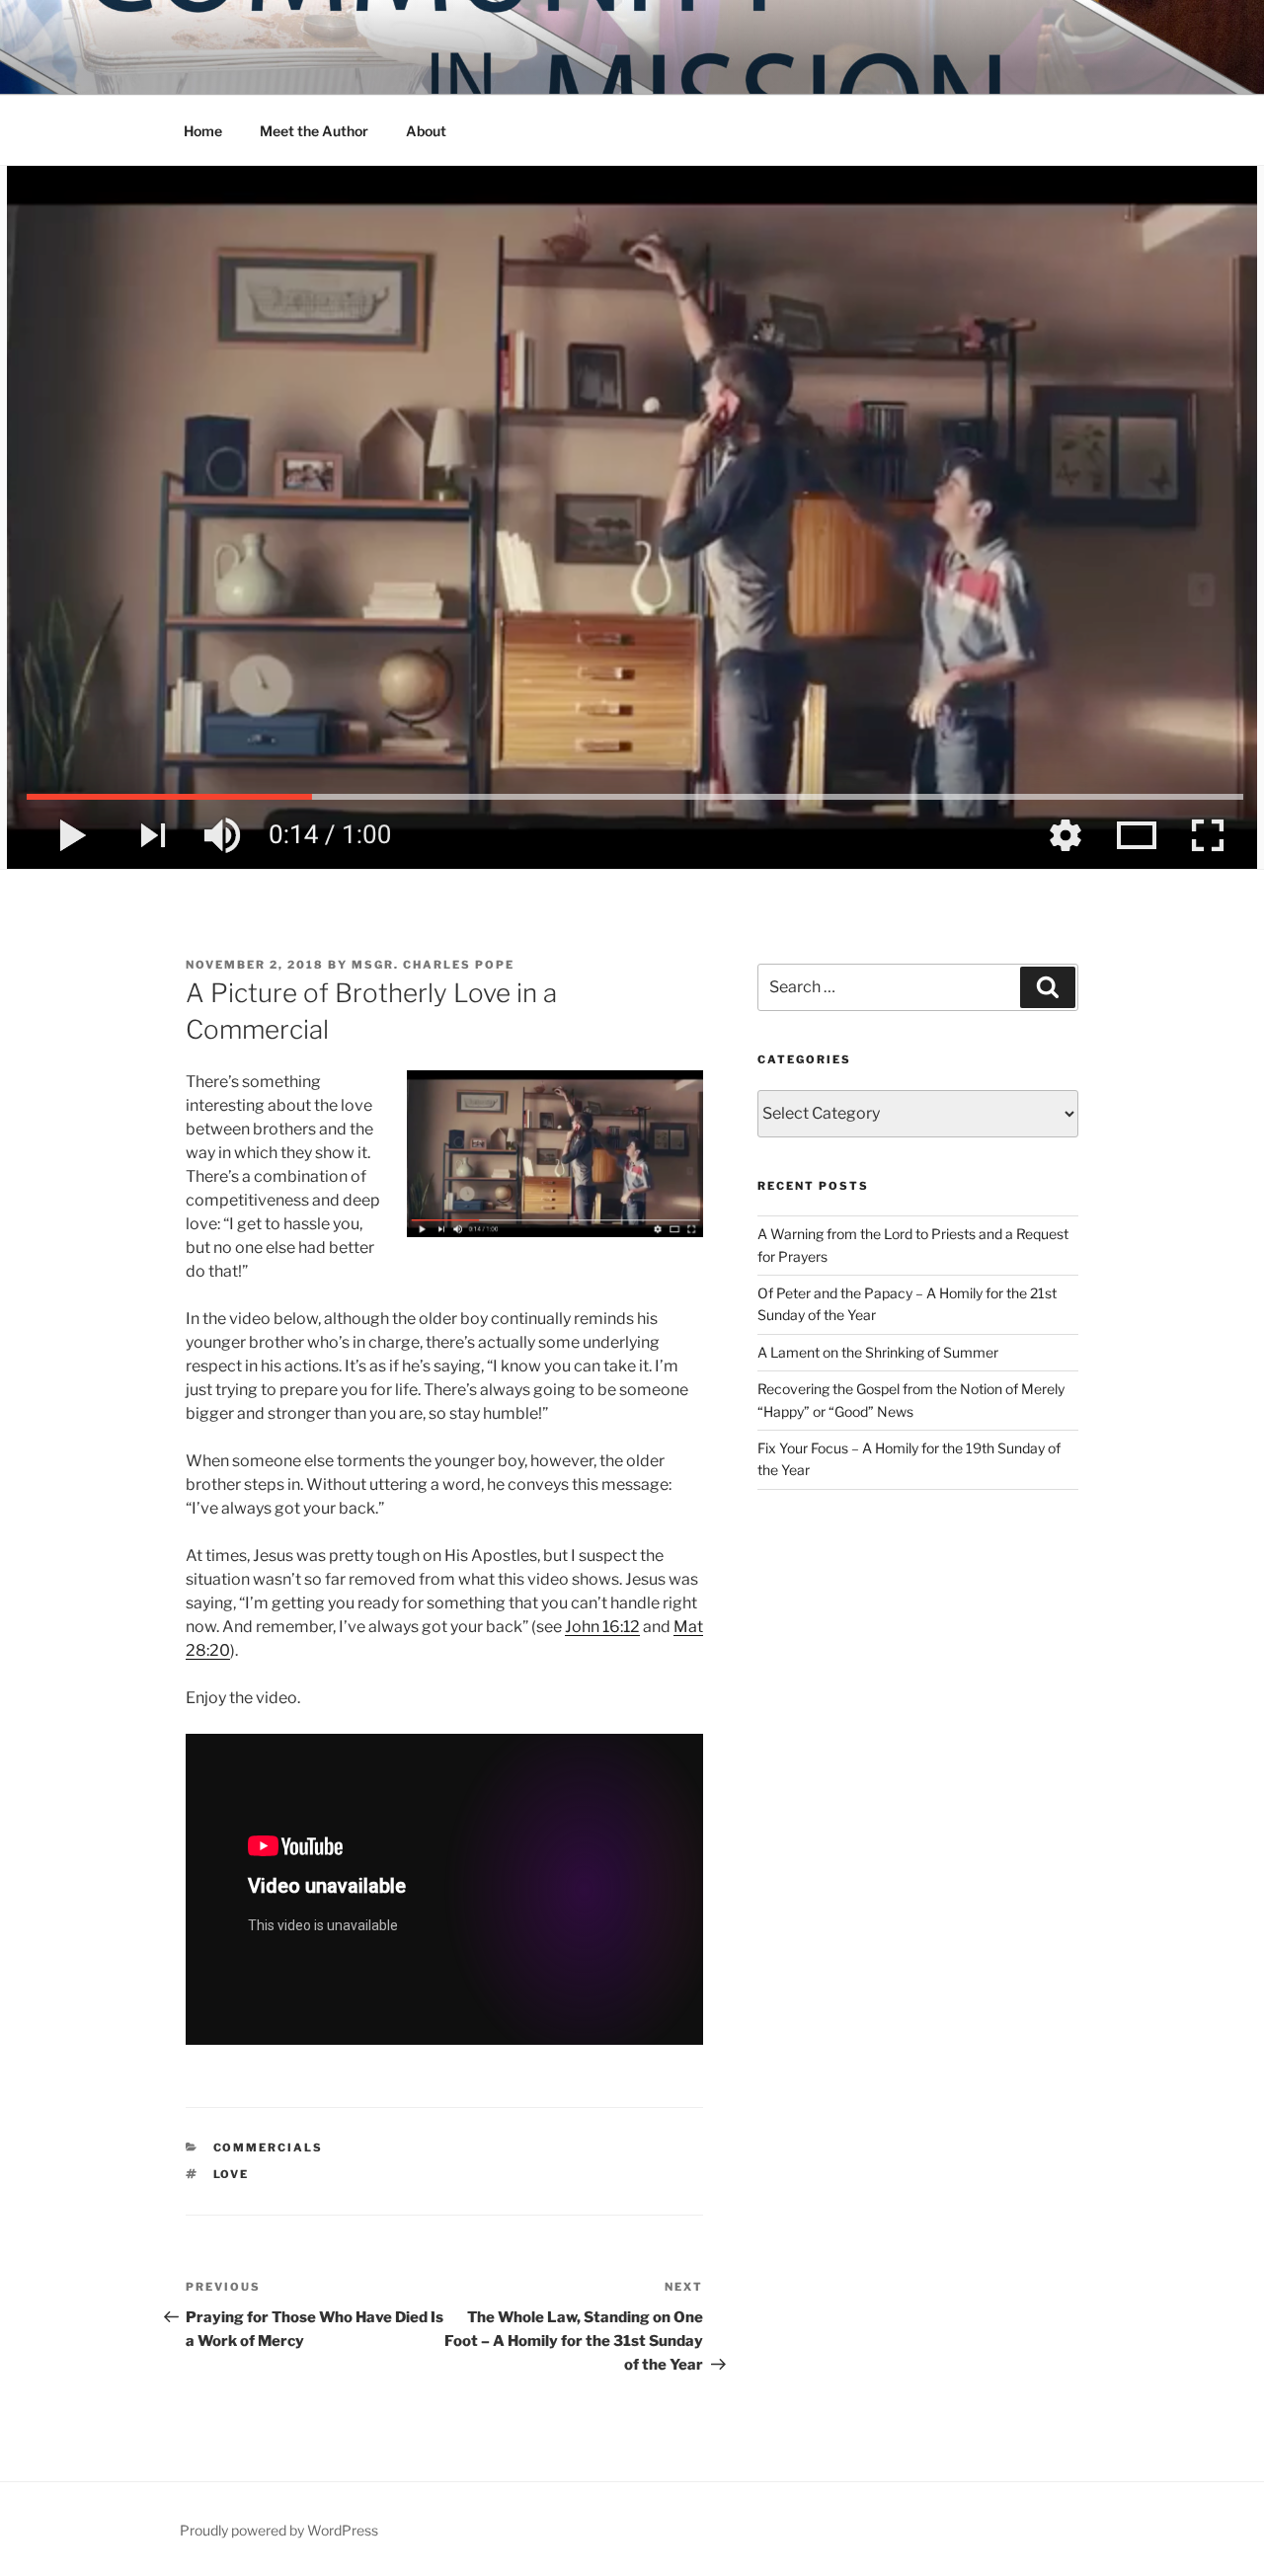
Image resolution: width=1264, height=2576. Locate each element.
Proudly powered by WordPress (279, 2530)
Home (203, 131)
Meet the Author (314, 131)
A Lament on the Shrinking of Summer (878, 1352)
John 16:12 (602, 1627)
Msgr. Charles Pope (433, 965)
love (232, 2174)
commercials (269, 2147)
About (426, 131)
